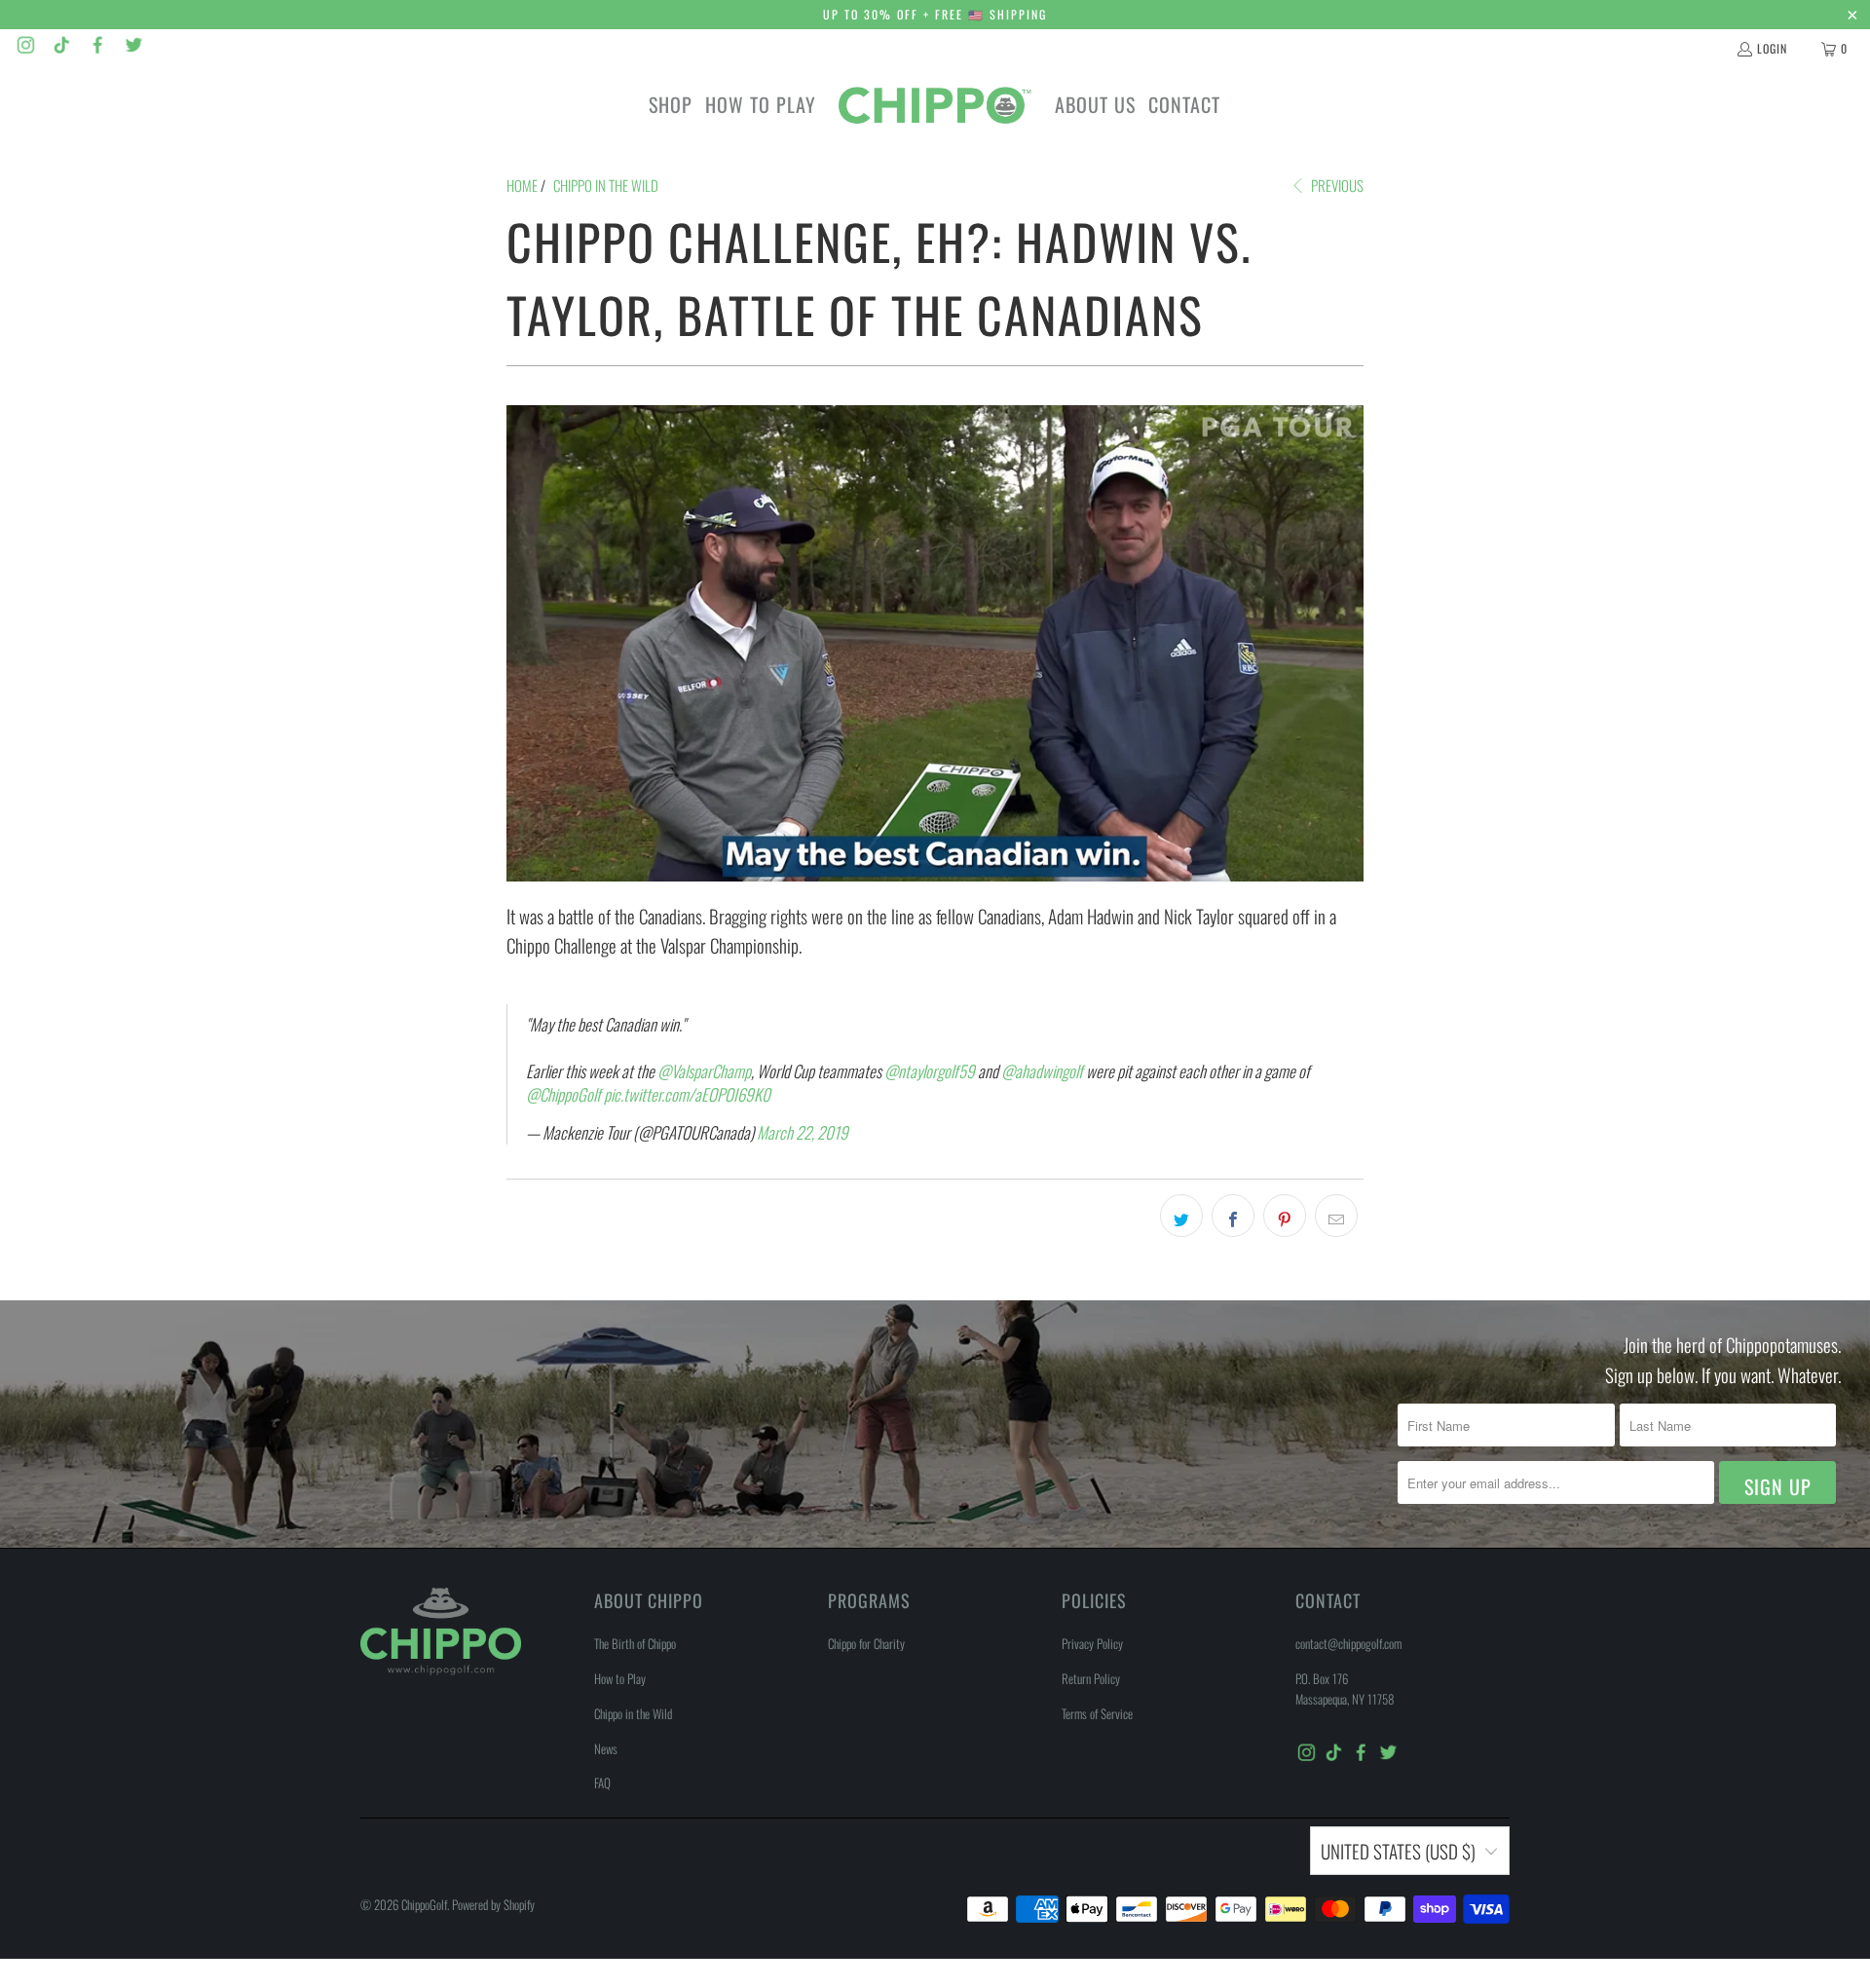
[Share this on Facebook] (1233, 1216)
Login (1772, 48)
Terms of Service (1097, 1713)
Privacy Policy (1092, 1643)
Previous (1336, 185)
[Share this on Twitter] (1181, 1216)
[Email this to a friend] (1336, 1216)
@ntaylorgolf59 (930, 1071)
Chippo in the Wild (633, 1713)
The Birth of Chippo (635, 1643)
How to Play (620, 1678)
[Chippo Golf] (26, 48)
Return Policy (1091, 1678)
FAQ (602, 1782)
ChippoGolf (424, 1904)
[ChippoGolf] (935, 105)
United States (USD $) (1398, 1851)
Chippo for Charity (866, 1643)
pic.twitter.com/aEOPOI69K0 (687, 1094)
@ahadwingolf (1042, 1071)
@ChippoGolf (563, 1094)
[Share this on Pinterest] (1285, 1216)
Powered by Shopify (493, 1904)
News (606, 1748)
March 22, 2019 (803, 1132)
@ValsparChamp (704, 1071)
